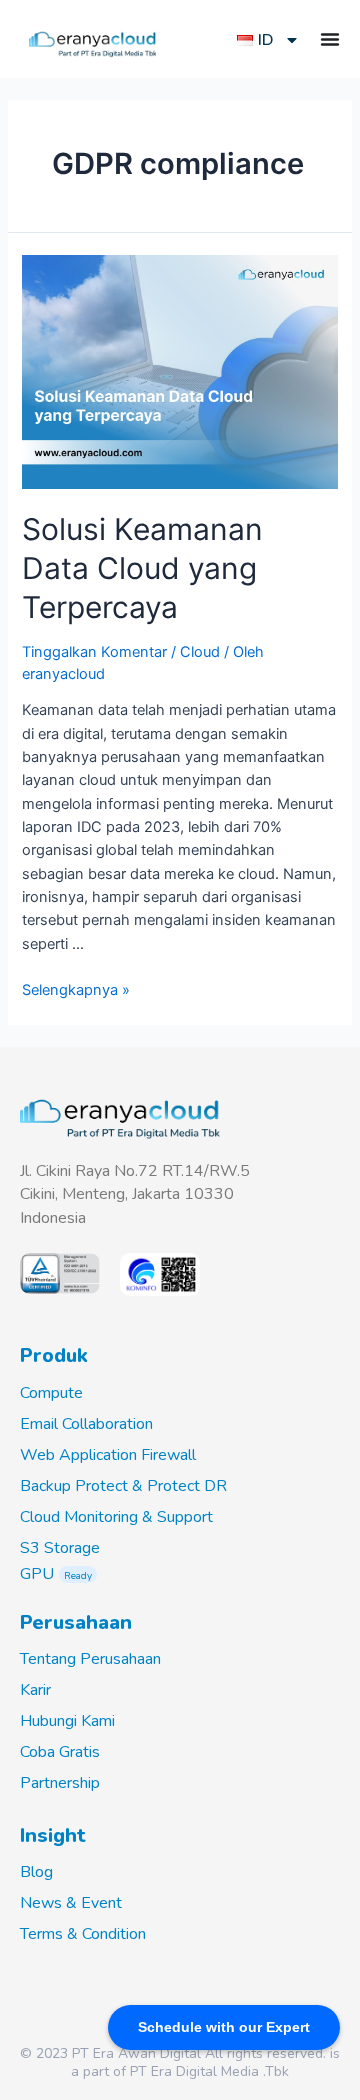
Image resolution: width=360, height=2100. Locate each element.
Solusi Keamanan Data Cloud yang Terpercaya (142, 568)
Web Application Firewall (108, 1455)
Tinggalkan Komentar (94, 652)
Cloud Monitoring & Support (116, 1517)
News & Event (71, 1903)
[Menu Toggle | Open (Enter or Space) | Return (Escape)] (330, 39)
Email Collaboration (86, 1424)
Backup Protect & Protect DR (123, 1486)
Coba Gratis (60, 1752)
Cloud (200, 652)
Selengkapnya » (76, 990)
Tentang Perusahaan (90, 1659)
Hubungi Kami (67, 1721)
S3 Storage (60, 1548)
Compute (51, 1393)
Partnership (60, 1783)
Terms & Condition (83, 1934)
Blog (36, 1872)
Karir (35, 1690)
